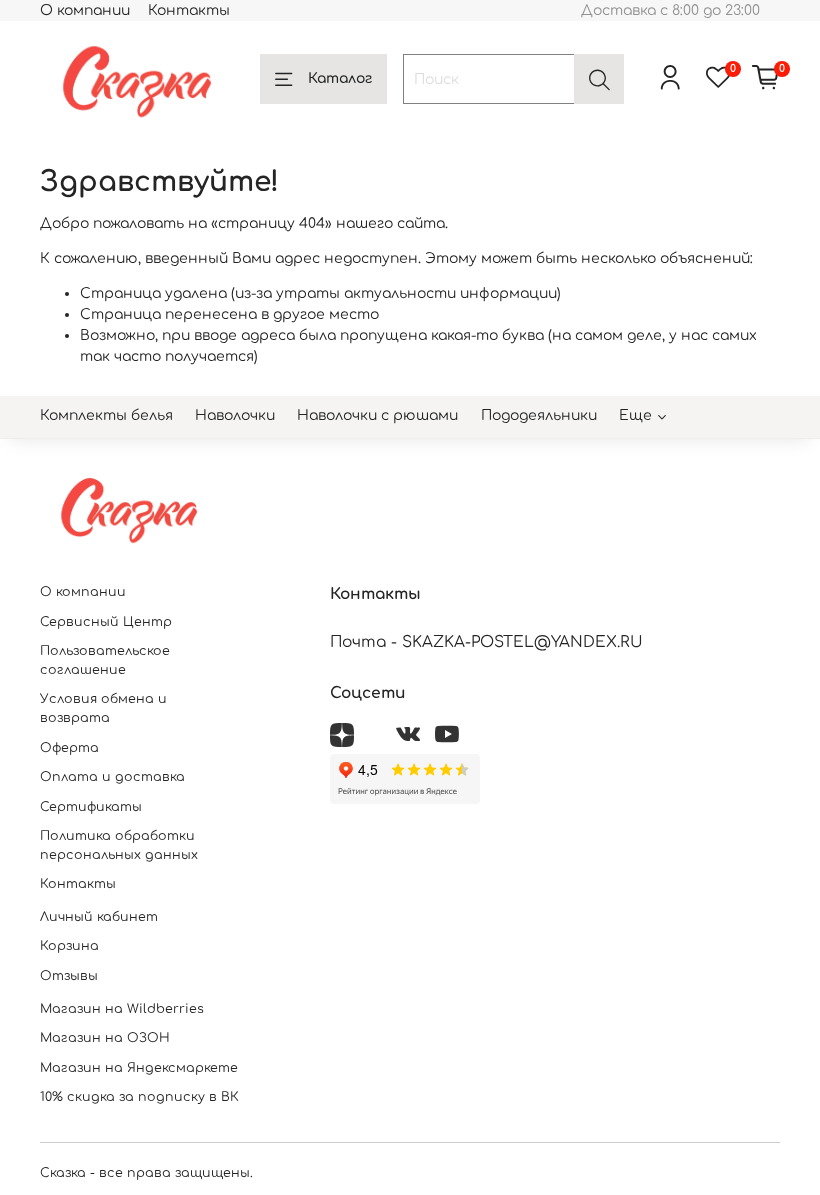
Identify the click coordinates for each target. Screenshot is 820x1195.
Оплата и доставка (112, 777)
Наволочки (235, 415)
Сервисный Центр (106, 622)
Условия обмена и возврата (103, 708)
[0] (766, 79)
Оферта (69, 748)
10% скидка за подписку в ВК (139, 1097)
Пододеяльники (539, 415)
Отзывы (69, 976)
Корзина (69, 946)
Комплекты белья (106, 415)
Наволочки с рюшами (377, 415)
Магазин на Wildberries (122, 1009)
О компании (85, 10)
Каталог (340, 78)
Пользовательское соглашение (105, 660)
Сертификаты (91, 807)
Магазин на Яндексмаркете (139, 1068)
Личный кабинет (99, 917)
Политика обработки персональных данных (119, 845)
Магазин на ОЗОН (105, 1038)
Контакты (189, 10)
